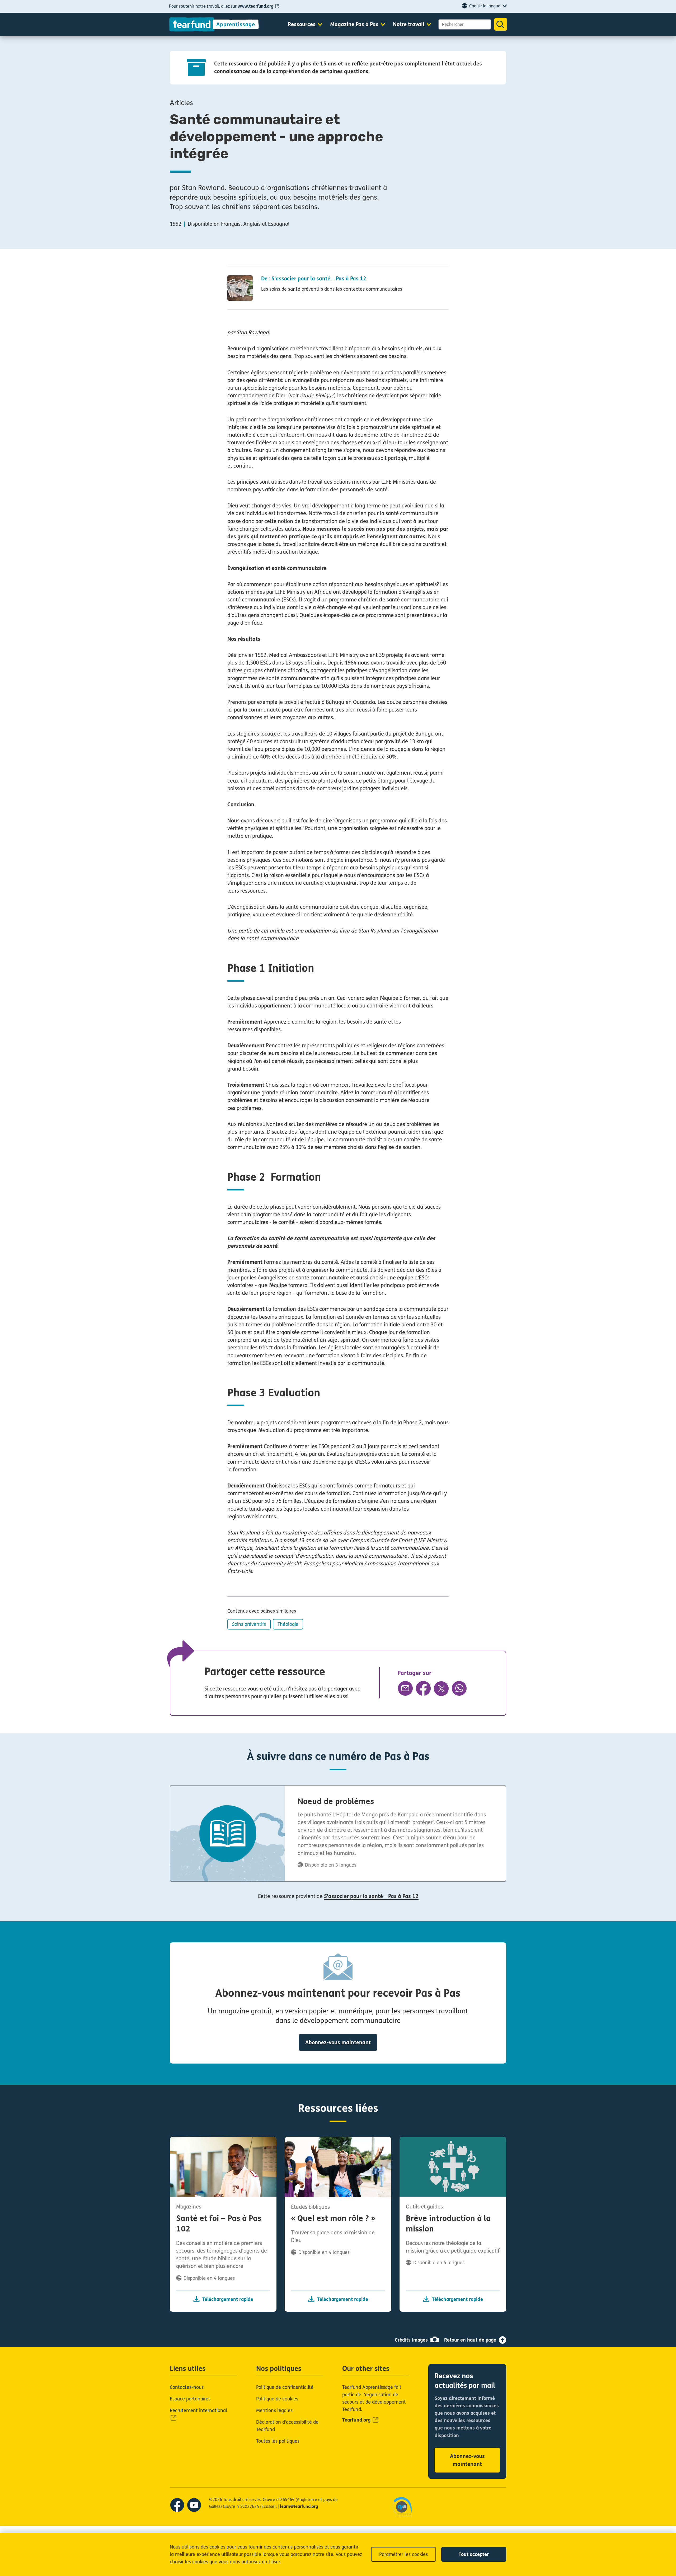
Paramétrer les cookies (403, 2554)
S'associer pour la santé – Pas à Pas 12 (371, 1896)
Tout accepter (474, 2554)
